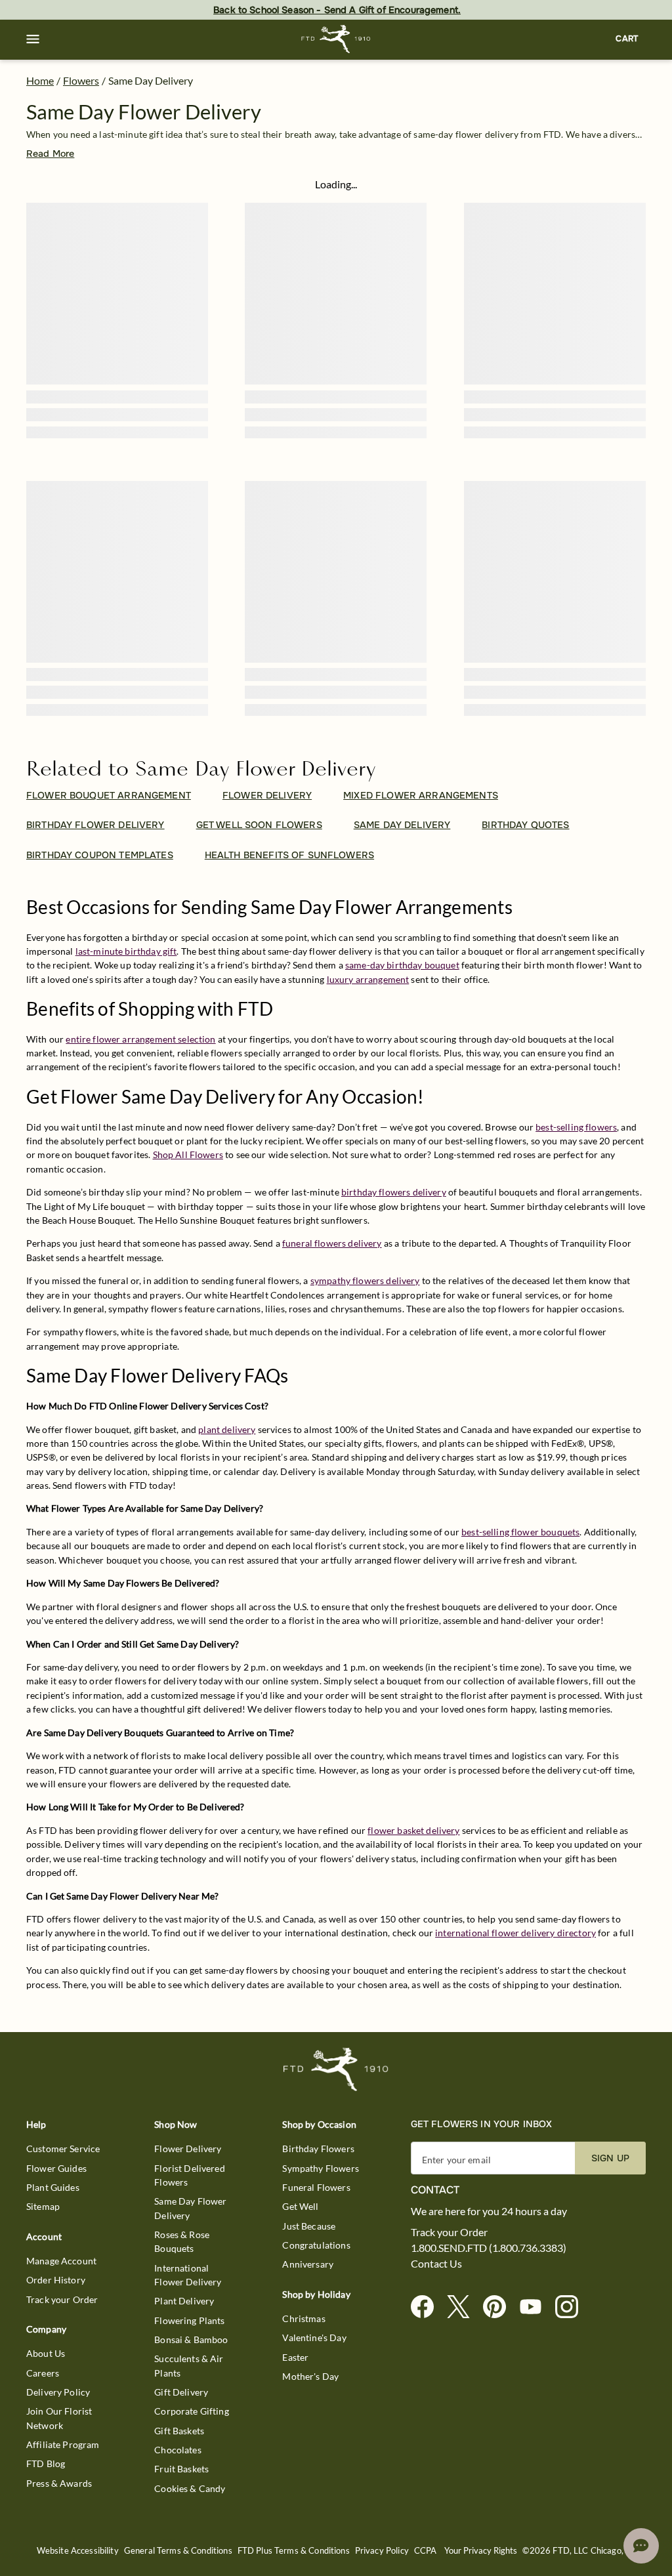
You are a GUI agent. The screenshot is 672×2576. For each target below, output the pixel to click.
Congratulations (316, 2245)
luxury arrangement (368, 979)
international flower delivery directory (515, 1933)
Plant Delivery (184, 2301)
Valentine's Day (314, 2337)
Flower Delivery (188, 2149)
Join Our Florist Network (59, 2418)
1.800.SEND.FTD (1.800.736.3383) (489, 2248)
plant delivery (227, 1429)
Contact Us (436, 2264)
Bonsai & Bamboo (191, 2339)
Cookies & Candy (190, 2488)
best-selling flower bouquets (520, 1532)
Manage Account (61, 2261)
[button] (33, 39)
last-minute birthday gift (126, 951)
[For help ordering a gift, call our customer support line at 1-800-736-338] (336, 39)
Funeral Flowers (316, 2187)
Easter (295, 2357)
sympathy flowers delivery (365, 1280)
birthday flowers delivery (394, 1192)
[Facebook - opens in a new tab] (428, 2307)
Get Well (300, 2206)
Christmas (304, 2318)
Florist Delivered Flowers (190, 2175)
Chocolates (178, 2450)
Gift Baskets (179, 2431)
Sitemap (43, 2206)
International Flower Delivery (188, 2275)
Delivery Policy (58, 2392)
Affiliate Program (63, 2444)
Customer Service (63, 2149)
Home (40, 80)
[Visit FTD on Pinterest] (500, 2307)
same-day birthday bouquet (402, 965)
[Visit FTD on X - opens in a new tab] (464, 2307)
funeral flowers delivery (332, 1243)
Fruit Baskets (181, 2469)
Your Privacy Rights (481, 2551)
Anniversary (308, 2264)
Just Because (309, 2226)
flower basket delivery (413, 1830)
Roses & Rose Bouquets (182, 2241)
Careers (43, 2373)
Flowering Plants (189, 2320)
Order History (56, 2280)
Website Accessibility (78, 2551)
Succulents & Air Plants (189, 2365)
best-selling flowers (576, 1127)
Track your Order (62, 2299)
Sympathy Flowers (320, 2168)
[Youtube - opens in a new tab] (536, 2307)
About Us (46, 2353)
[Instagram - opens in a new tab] (572, 2307)
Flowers (81, 80)
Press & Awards (59, 2483)
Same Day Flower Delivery (190, 2208)
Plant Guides (53, 2187)
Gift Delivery (181, 2392)
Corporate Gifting (192, 2411)
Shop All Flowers (188, 1154)
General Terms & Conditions (178, 2551)
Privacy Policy (382, 2551)
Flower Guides (56, 2168)
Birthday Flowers (318, 2149)
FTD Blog (46, 2463)
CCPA (426, 2551)
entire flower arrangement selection (140, 1039)
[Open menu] (33, 39)
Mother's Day (310, 2376)
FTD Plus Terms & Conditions (294, 2551)
